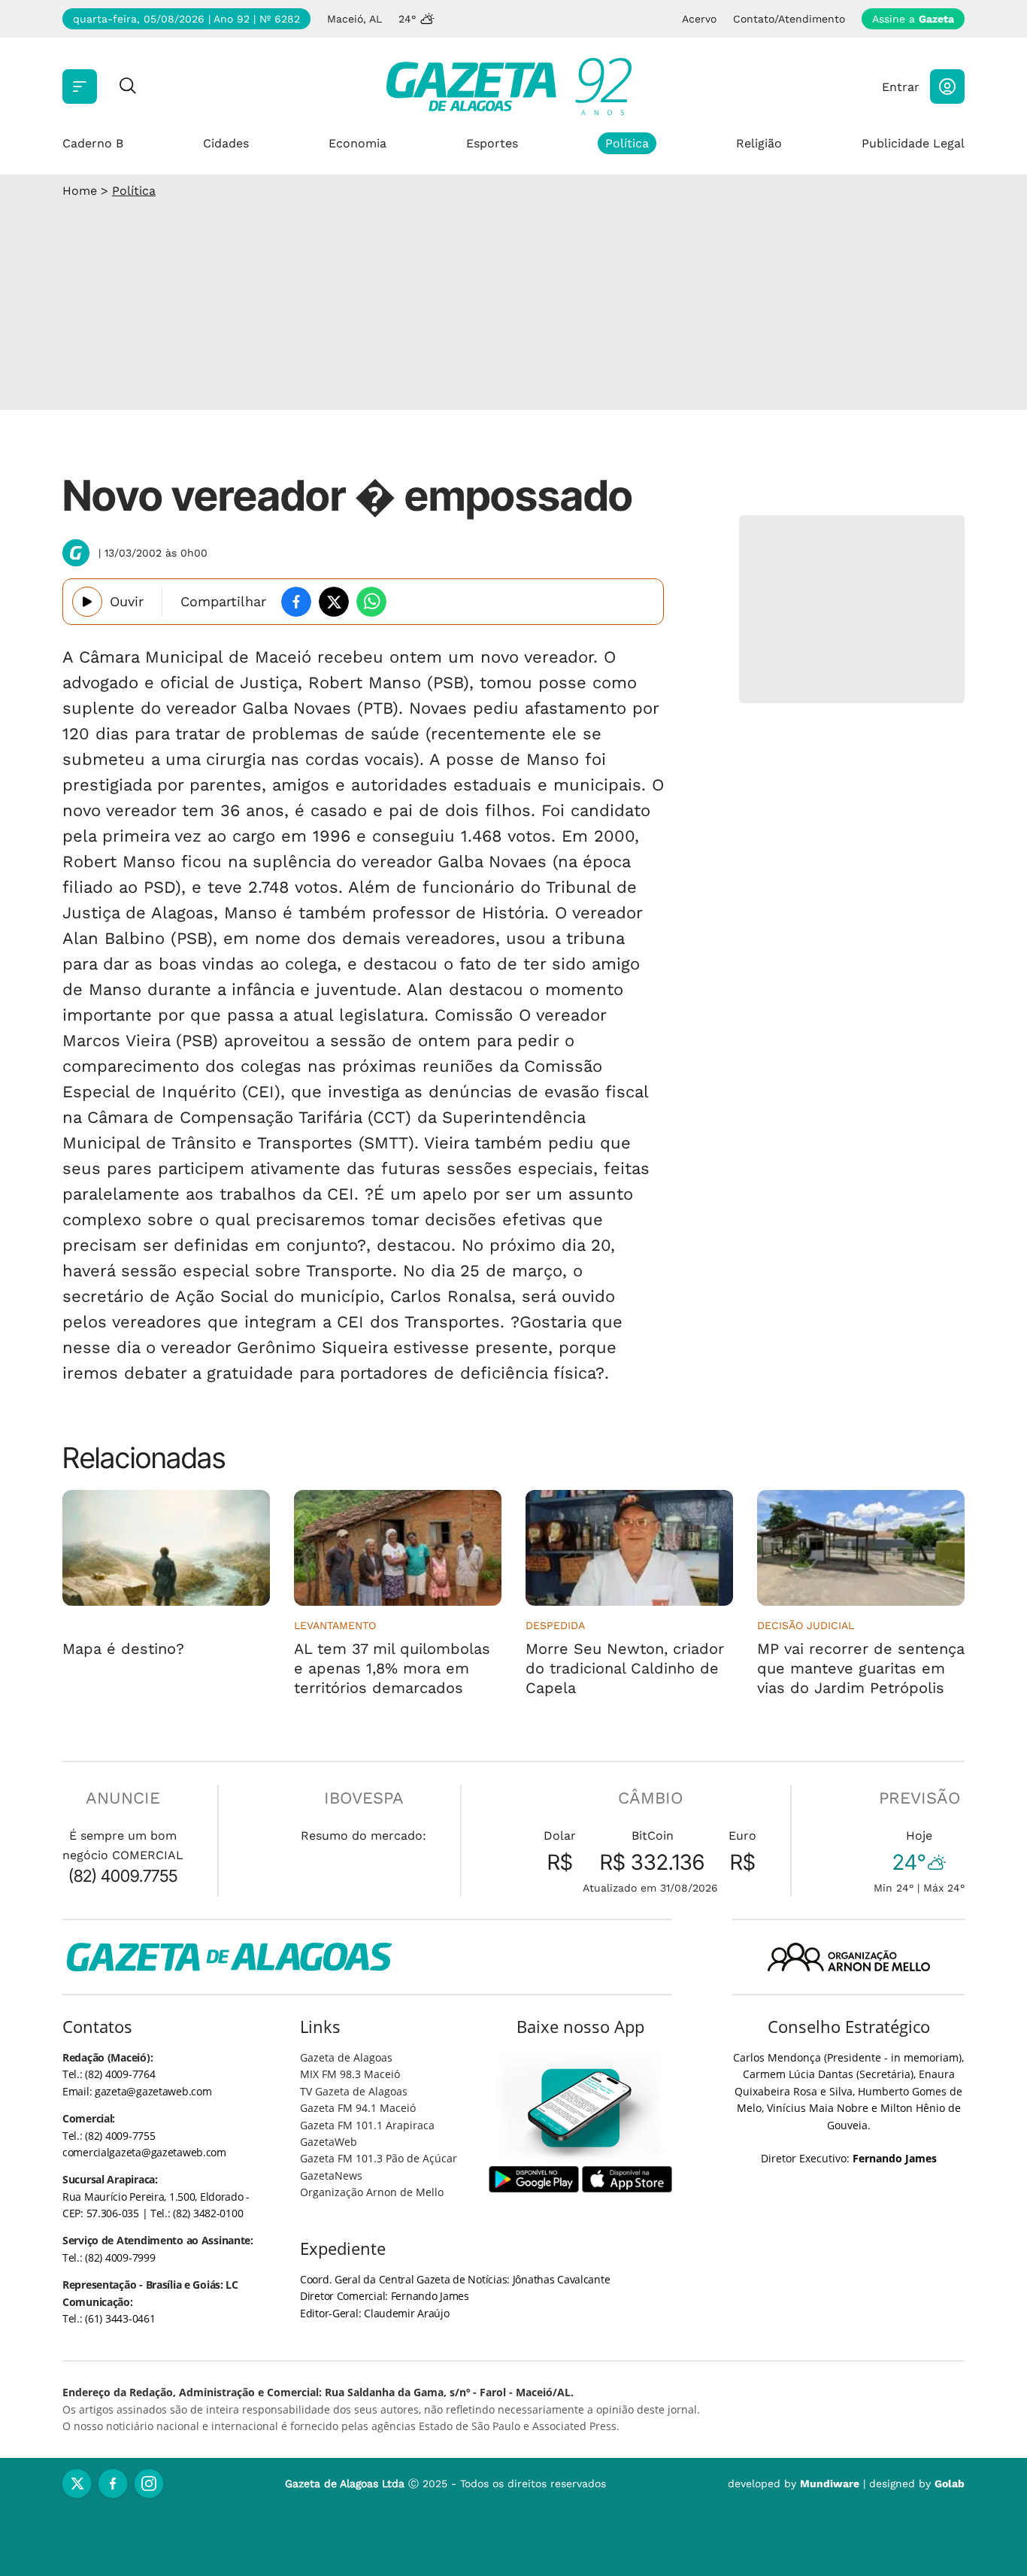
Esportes (492, 143)
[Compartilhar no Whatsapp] (371, 602)
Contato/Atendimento (789, 19)
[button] (947, 86)
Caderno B (93, 143)
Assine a (913, 19)
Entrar (901, 87)
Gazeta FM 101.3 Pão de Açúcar (379, 2158)
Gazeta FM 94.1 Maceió (358, 2108)
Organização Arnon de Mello (372, 2192)
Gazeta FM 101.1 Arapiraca (367, 2125)
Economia (357, 143)
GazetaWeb (329, 2142)
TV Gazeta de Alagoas (354, 2091)
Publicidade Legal (913, 143)
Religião (759, 143)
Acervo (699, 19)
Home (80, 191)
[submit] (128, 87)
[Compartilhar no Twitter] (334, 602)
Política (627, 143)
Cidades (226, 143)
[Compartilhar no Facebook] (296, 602)
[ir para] (581, 2108)
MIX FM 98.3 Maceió (350, 2074)
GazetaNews (331, 2175)
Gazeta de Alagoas (346, 2057)
